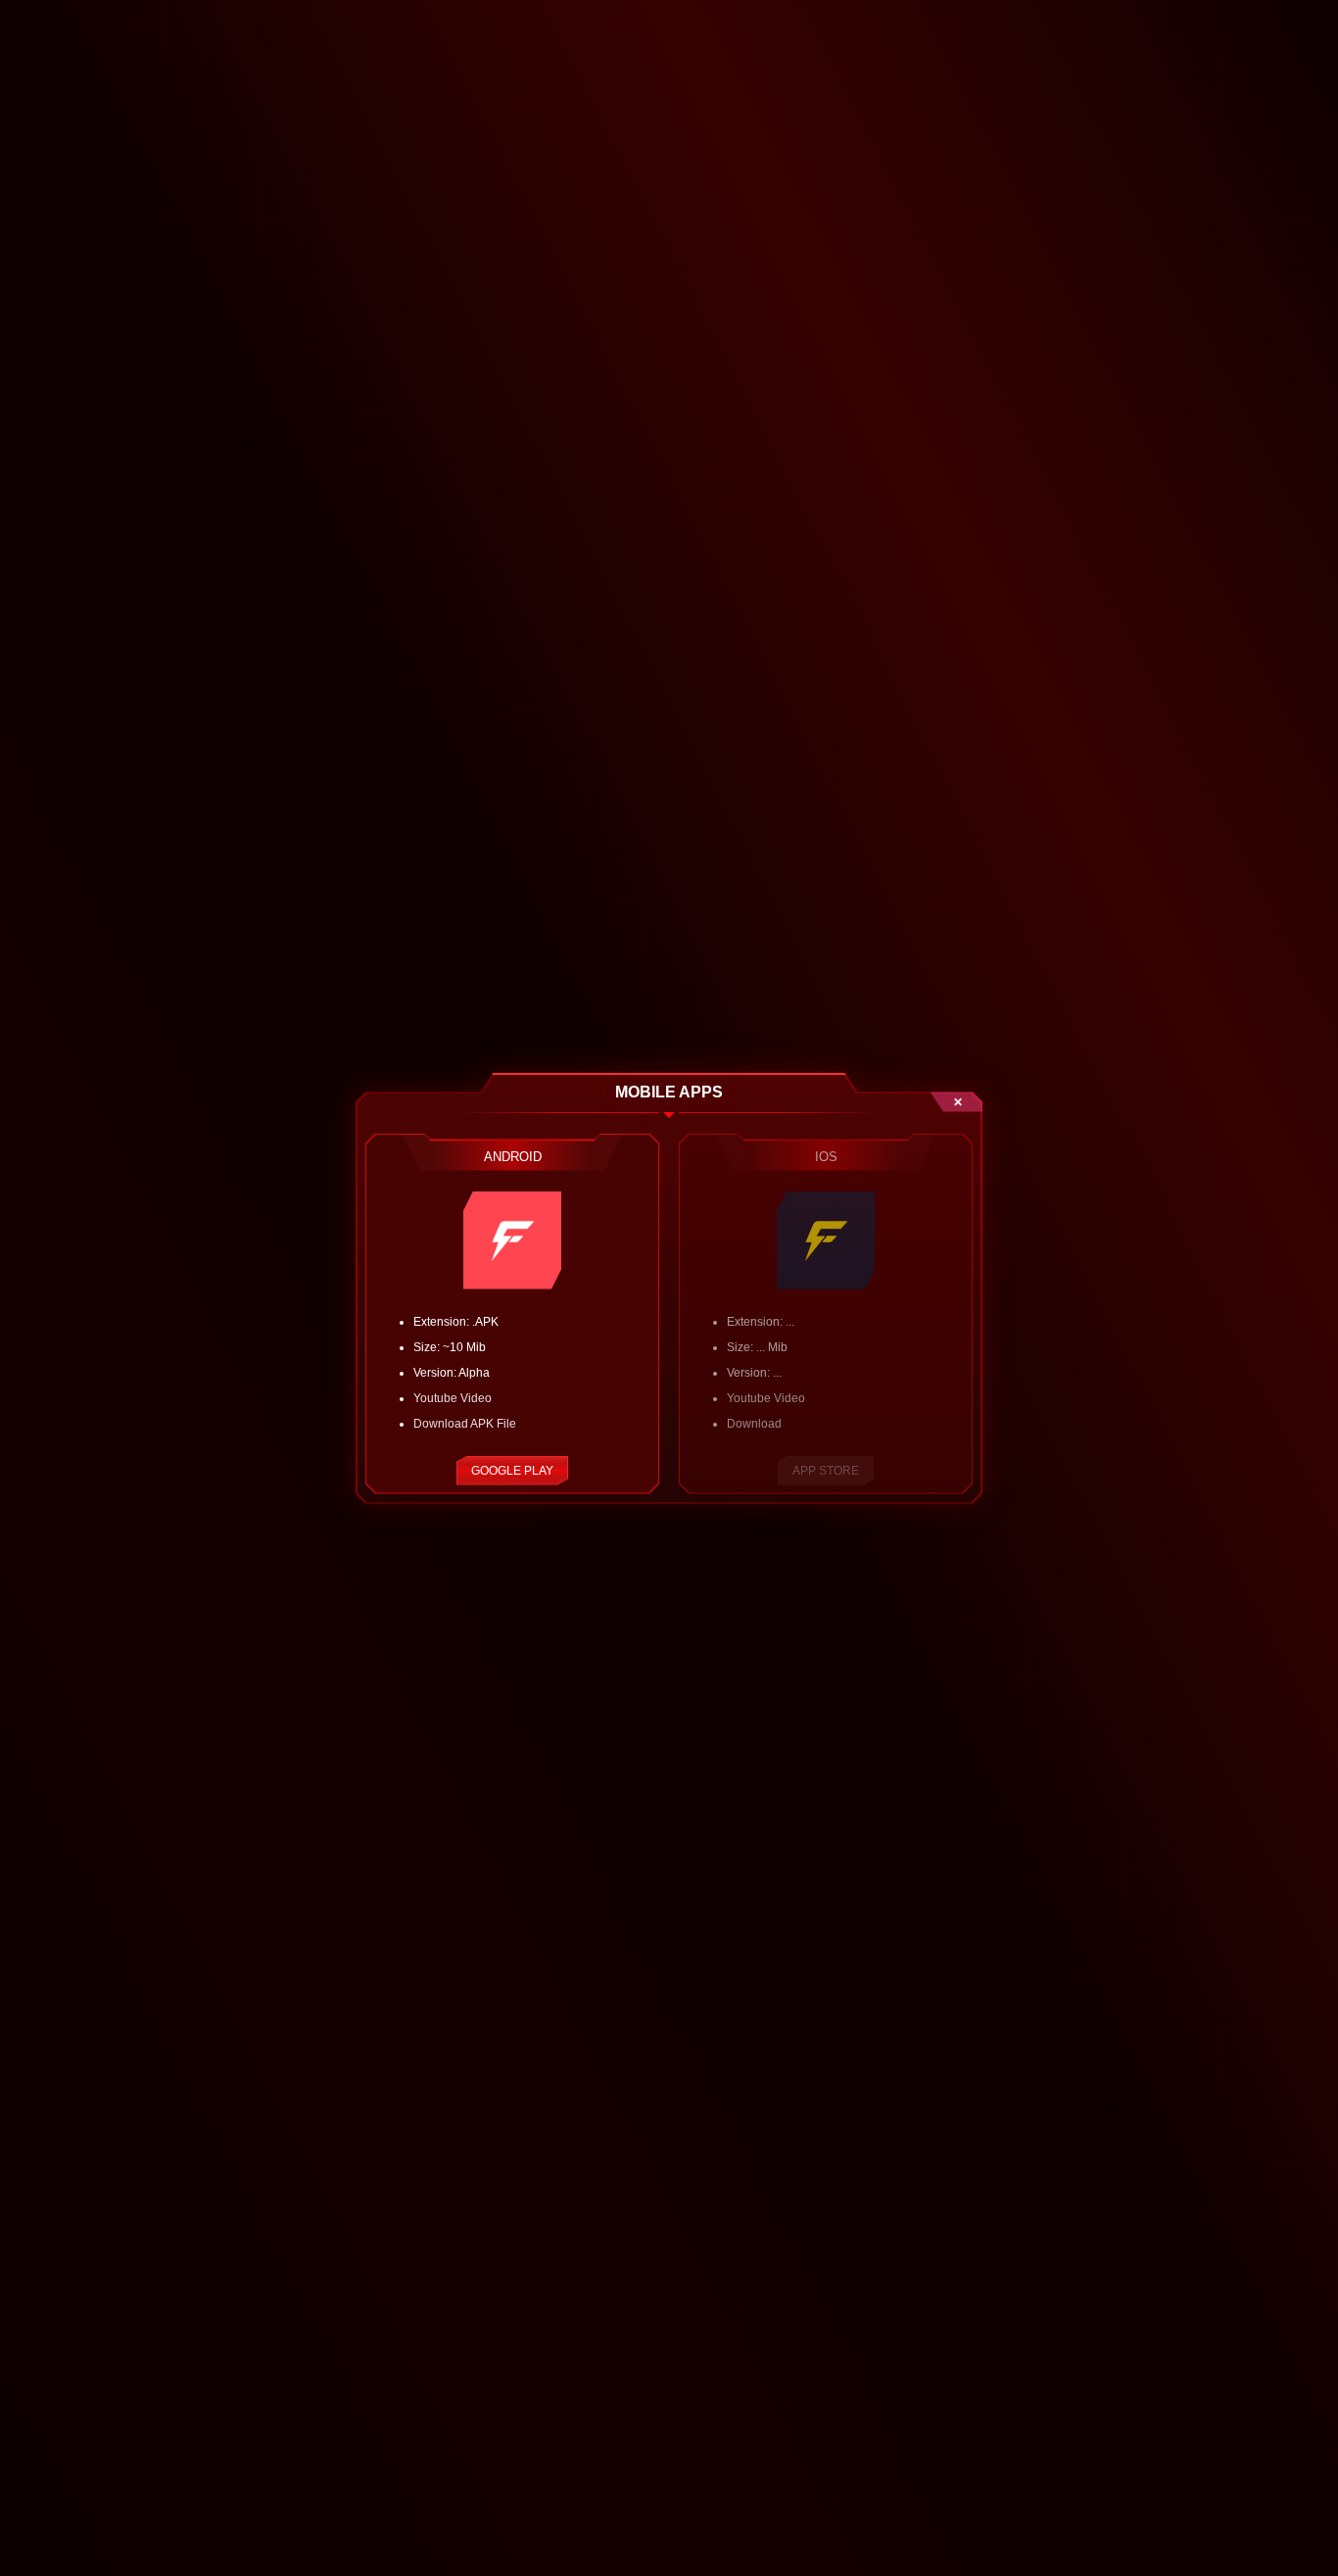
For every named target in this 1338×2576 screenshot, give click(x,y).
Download (754, 1424)
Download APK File (465, 1424)
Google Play (512, 1471)
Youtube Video (453, 1398)
